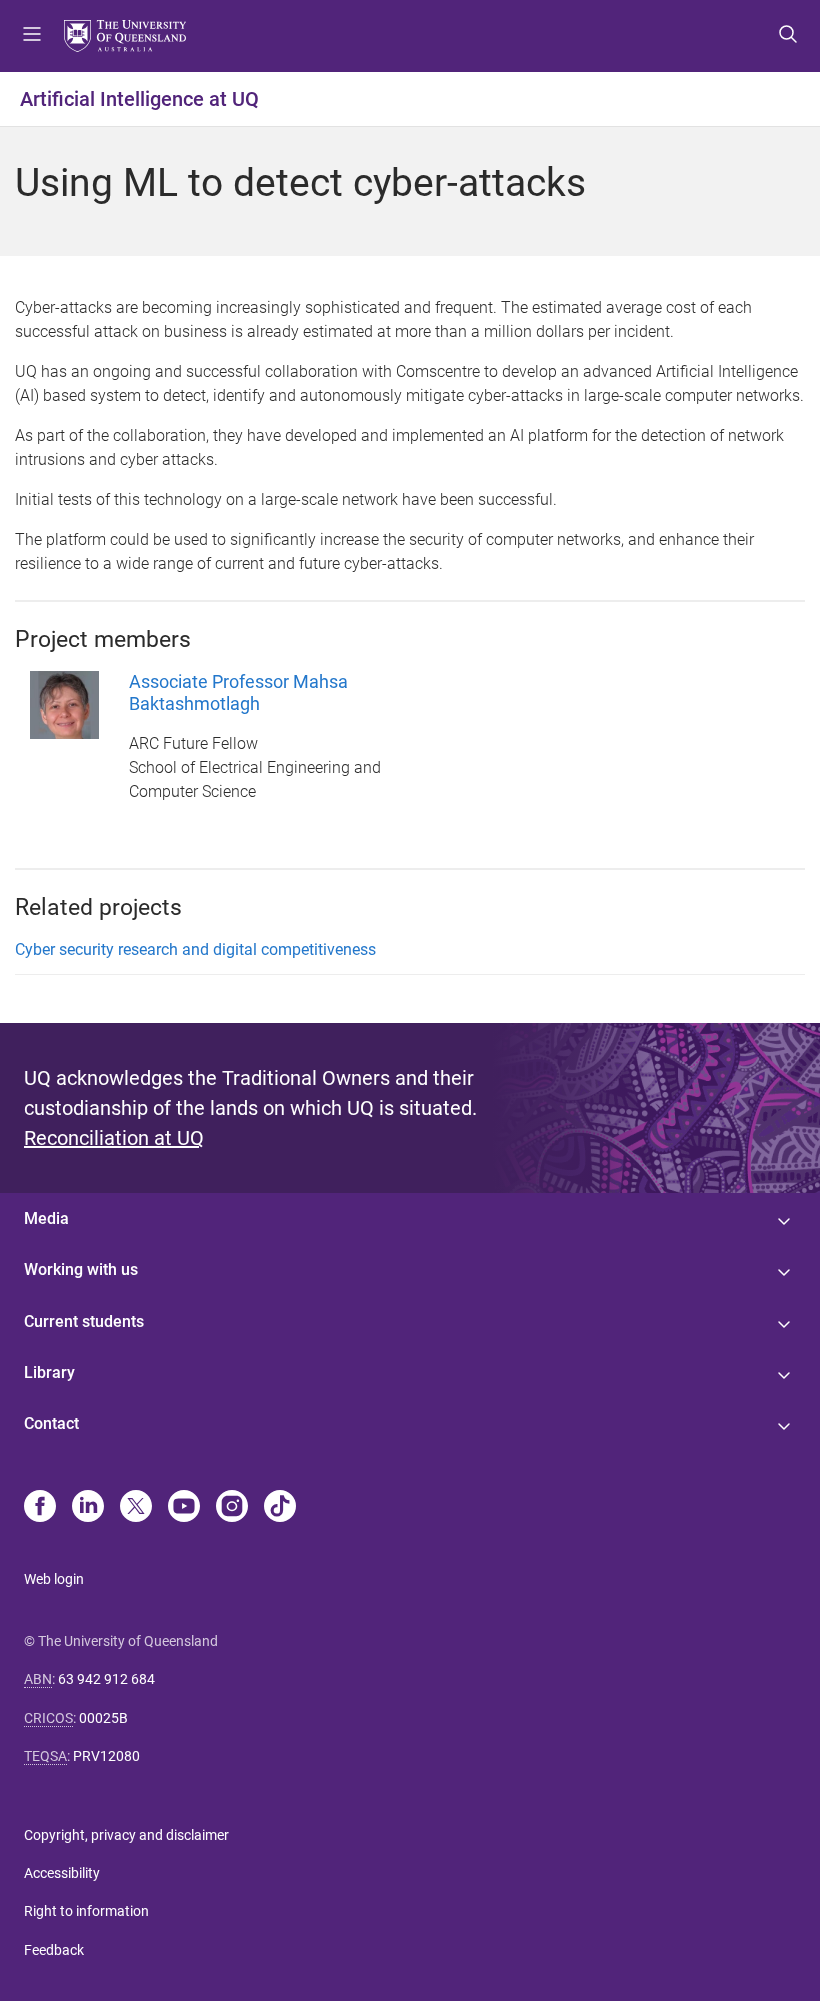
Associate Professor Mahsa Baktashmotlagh (238, 693)
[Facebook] (40, 1508)
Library (49, 1372)
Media (46, 1218)
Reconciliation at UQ (114, 1138)
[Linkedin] (88, 1508)
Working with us (81, 1269)
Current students (84, 1321)
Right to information (86, 1911)
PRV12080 (106, 1756)
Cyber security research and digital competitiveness (195, 949)
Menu (32, 36)
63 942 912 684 (106, 1679)
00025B (103, 1718)
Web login (54, 1579)
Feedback (54, 1950)
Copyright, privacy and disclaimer (126, 1835)
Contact (51, 1423)
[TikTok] (280, 1508)
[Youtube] (184, 1508)
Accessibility (62, 1873)
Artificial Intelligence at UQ (139, 99)
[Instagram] (232, 1508)
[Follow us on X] (136, 1508)
